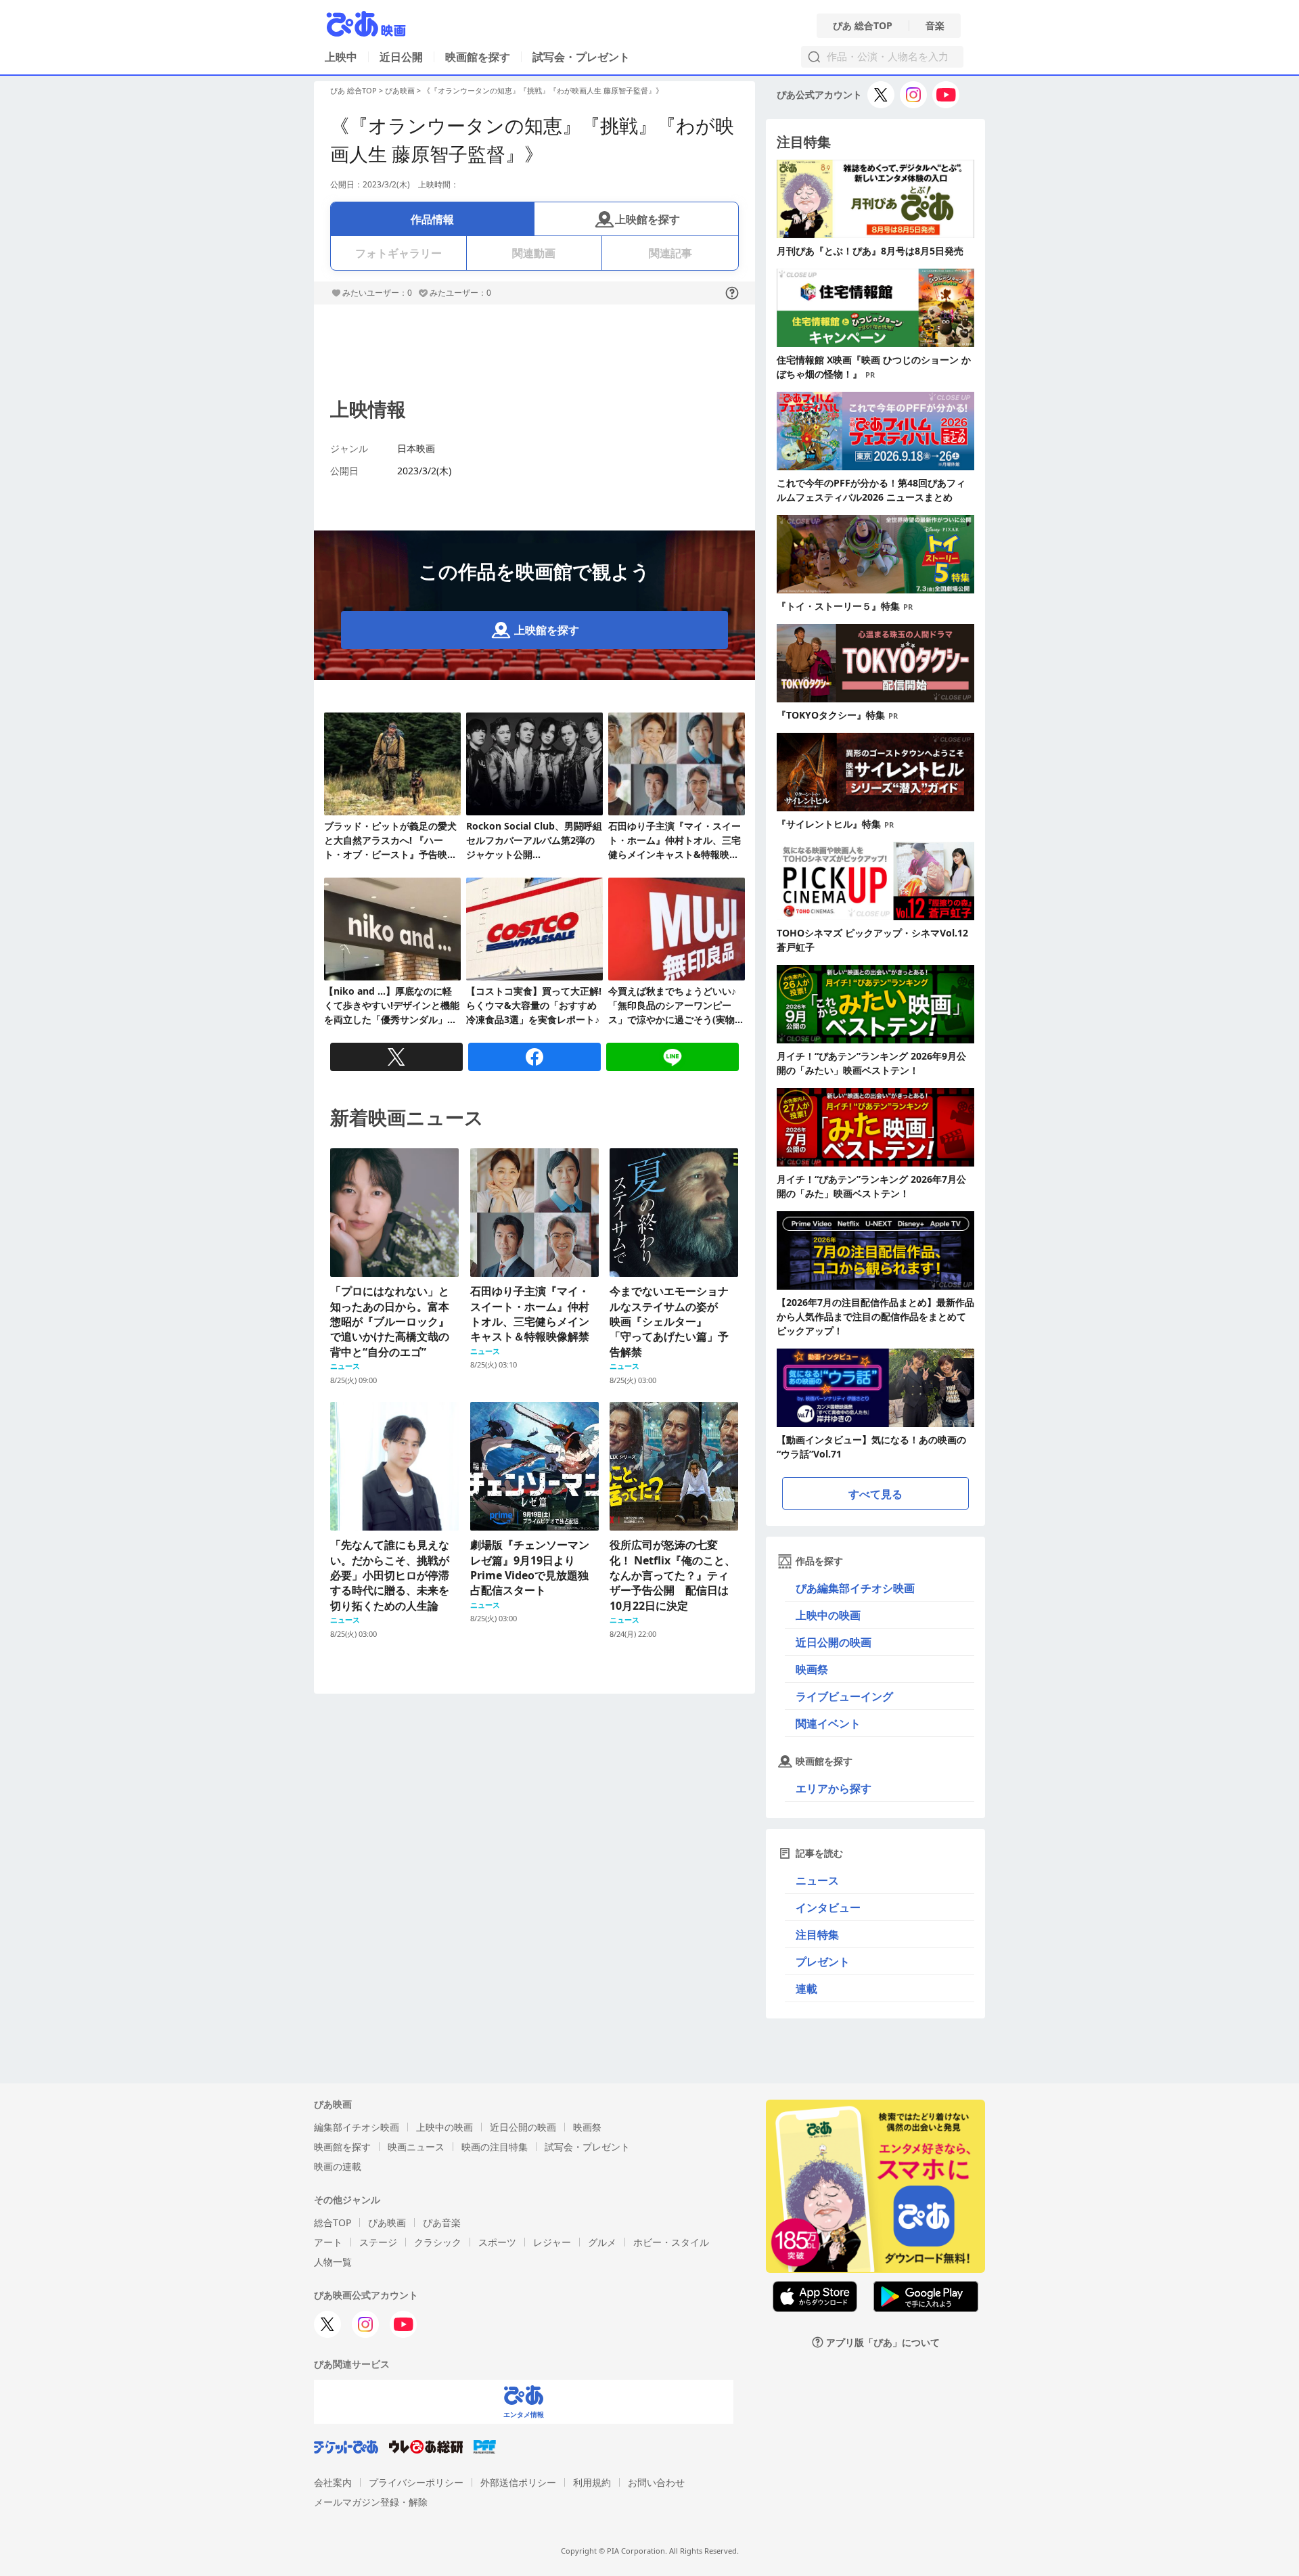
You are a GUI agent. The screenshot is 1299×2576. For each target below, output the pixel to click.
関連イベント (828, 1723)
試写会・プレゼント (581, 57)
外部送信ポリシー (518, 2482)
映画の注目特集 (495, 2147)
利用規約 (592, 2482)
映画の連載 (338, 2166)
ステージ (378, 2242)
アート (328, 2242)
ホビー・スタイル (671, 2242)
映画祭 (812, 1669)
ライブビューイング (844, 1696)
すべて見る (875, 1494)
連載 (806, 1989)
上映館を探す (647, 219)
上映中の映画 (828, 1615)
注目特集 (817, 1935)
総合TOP (333, 2222)
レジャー (552, 2242)
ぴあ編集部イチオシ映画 (855, 1588)
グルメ (602, 2242)
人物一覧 (333, 2262)
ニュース (817, 1880)
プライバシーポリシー (416, 2482)
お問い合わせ (656, 2482)
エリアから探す (834, 1788)
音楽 (935, 26)
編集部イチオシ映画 (357, 2127)
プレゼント (823, 1962)
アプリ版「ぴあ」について (883, 2342)
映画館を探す (478, 57)
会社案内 (333, 2482)
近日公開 (401, 57)
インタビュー (828, 1907)
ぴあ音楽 (442, 2222)
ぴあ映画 (400, 90)
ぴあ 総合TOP (863, 26)
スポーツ (497, 2242)
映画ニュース (416, 2147)
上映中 (341, 57)
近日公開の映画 (834, 1642)
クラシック (438, 2242)
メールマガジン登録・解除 (371, 2502)
